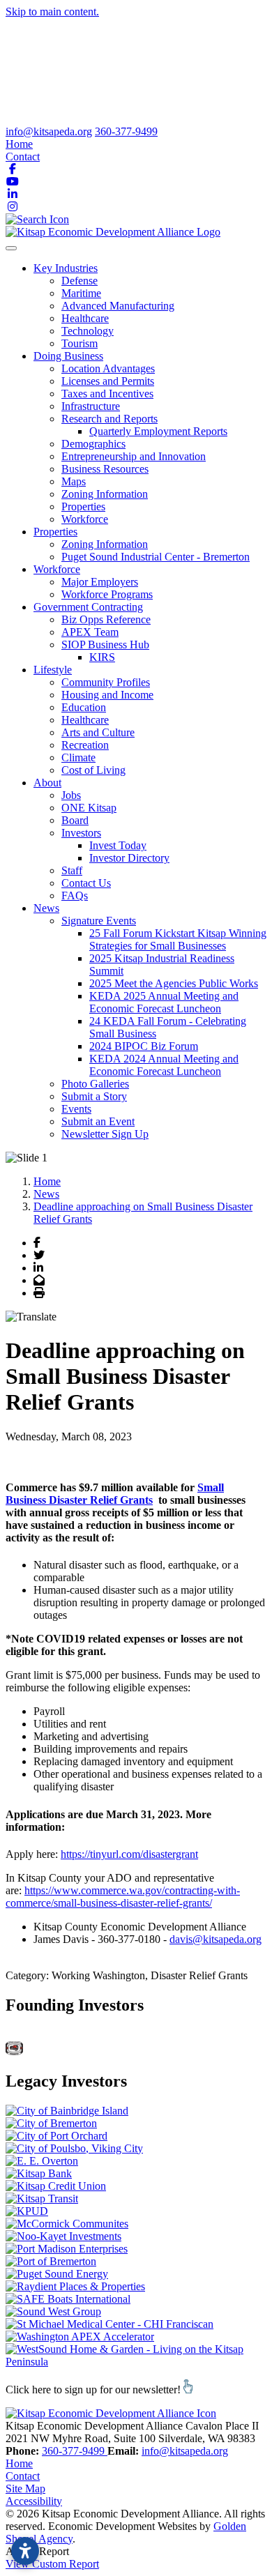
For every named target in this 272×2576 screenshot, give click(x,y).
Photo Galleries (95, 1084)
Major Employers (100, 582)
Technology (88, 331)
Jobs (71, 795)
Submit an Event (98, 1121)
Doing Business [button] (68, 356)
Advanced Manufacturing (118, 306)
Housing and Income (107, 695)
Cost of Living (93, 770)
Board (75, 820)
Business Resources (105, 469)
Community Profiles (106, 682)
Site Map (25, 2489)
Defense (80, 281)
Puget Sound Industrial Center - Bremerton (156, 557)
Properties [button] (55, 532)
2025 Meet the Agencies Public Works (174, 983)
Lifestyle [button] (53, 670)
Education (84, 707)
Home (19, 144)
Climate (78, 757)
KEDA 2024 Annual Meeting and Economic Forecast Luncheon (164, 1065)
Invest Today (118, 845)
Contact (23, 157)
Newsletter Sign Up (105, 1134)
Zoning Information (105, 494)
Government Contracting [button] (88, 607)
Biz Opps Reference (106, 619)
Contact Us (86, 883)
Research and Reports (109, 419)
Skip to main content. (52, 12)
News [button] (46, 908)
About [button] (47, 783)
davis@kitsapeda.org (216, 1939)
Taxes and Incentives (107, 394)
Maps (74, 481)
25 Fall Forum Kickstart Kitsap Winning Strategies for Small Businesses (178, 939)
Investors (81, 833)
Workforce (85, 519)
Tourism (80, 343)
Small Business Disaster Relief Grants (115, 1494)
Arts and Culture (98, 732)
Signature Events (99, 921)
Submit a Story (94, 1096)
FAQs (75, 895)
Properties (83, 506)
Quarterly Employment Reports (158, 431)
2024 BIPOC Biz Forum (144, 1046)
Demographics (93, 444)
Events (76, 1109)
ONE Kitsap (89, 808)
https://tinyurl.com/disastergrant (129, 1854)
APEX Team (90, 632)
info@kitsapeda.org (49, 131)
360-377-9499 (126, 131)
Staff (72, 870)
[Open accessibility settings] (25, 2551)
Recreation (85, 745)
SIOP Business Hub (105, 645)
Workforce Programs (107, 594)
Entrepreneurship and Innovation (134, 456)
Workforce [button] (57, 569)
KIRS (102, 657)
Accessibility (34, 2501)
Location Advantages (108, 368)
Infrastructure (91, 406)
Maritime (81, 293)
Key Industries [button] (66, 268)
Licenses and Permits (108, 381)
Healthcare (85, 318)
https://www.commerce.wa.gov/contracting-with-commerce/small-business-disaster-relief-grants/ (123, 1897)
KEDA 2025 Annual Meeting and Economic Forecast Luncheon (164, 1002)
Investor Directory (129, 858)
